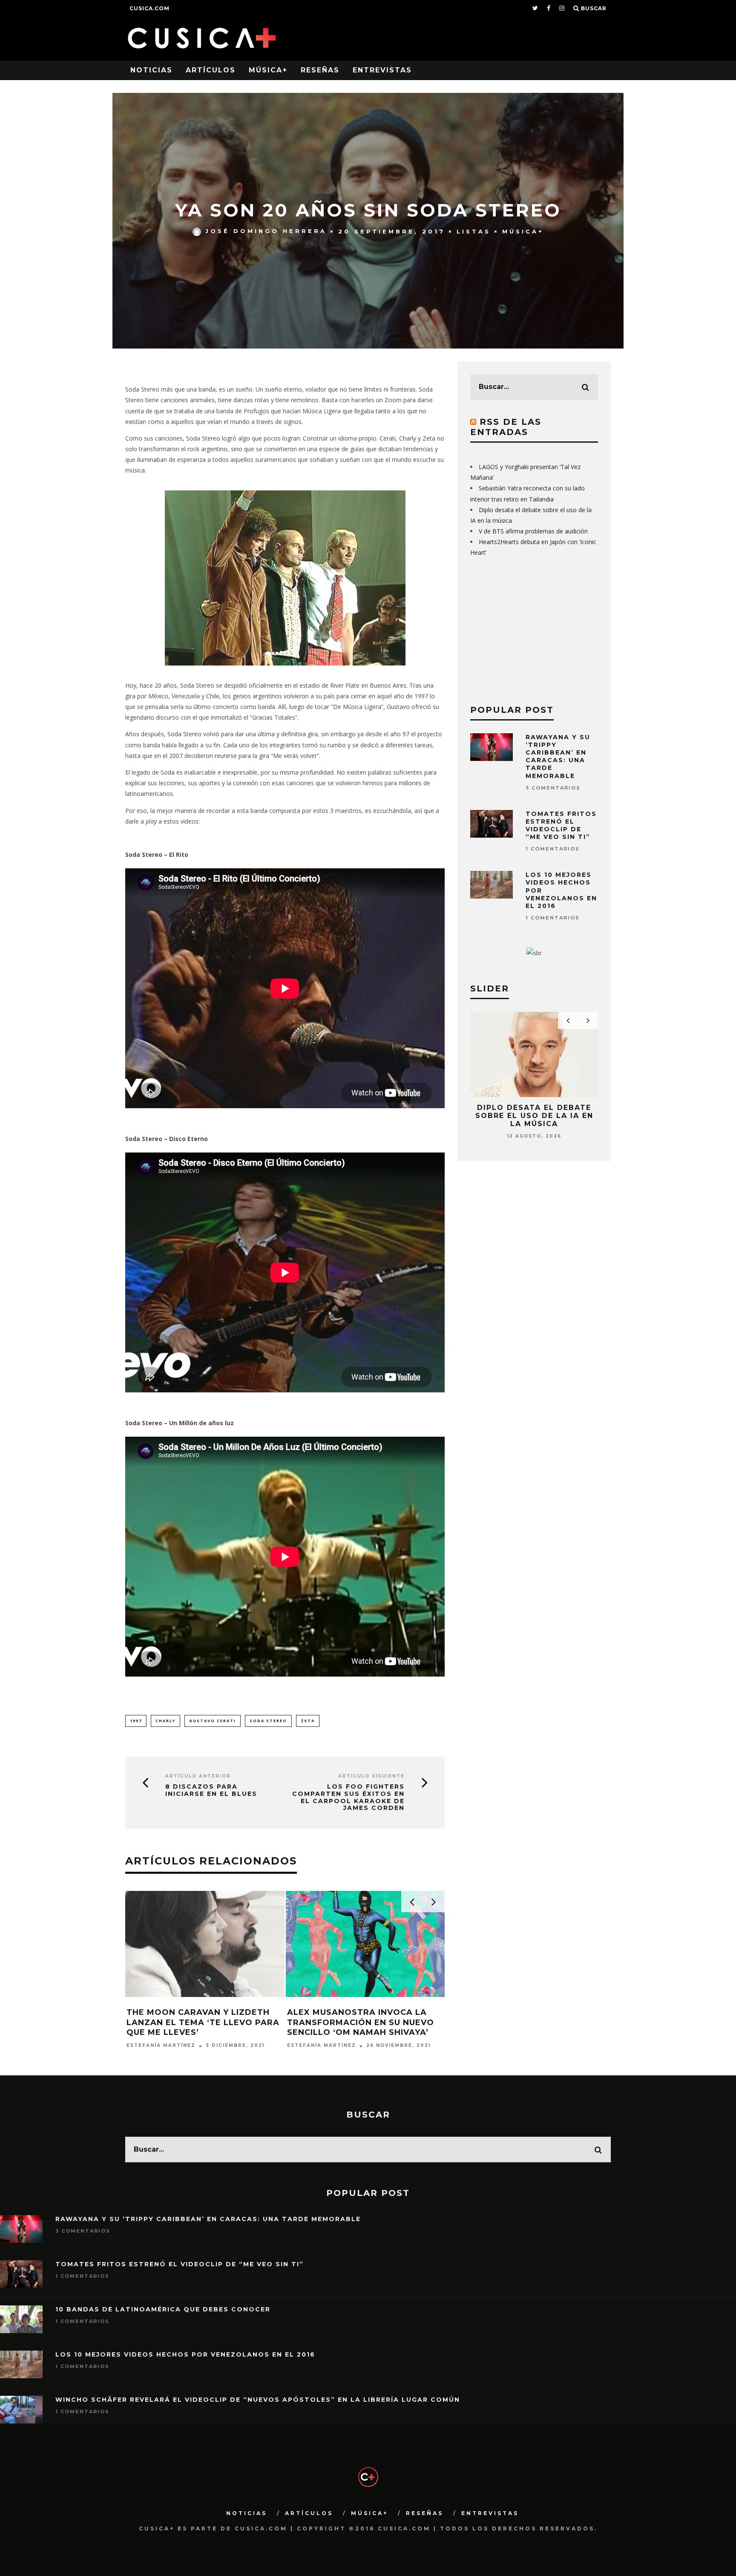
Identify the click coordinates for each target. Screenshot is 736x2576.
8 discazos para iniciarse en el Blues (211, 1790)
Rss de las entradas (506, 427)
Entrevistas (382, 70)
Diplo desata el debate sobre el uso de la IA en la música (534, 1116)
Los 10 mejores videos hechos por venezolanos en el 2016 (185, 2354)
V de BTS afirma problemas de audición (533, 531)
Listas (474, 231)
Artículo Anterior (198, 1776)
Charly (165, 1721)
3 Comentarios (553, 788)
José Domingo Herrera (266, 231)
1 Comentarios (553, 849)
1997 (136, 1721)
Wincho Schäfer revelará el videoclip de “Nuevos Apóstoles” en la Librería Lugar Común (258, 2400)
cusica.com (149, 8)
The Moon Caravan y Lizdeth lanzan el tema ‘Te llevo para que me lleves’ (203, 2022)
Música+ (268, 70)
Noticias (151, 70)
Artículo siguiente (371, 1776)
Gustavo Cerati (213, 1721)
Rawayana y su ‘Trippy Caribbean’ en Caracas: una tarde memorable (558, 756)
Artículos (211, 70)
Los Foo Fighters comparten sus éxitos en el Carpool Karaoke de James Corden (348, 1797)
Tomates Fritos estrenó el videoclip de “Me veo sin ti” (561, 826)
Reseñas (320, 70)
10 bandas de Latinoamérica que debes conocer (163, 2309)
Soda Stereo (268, 1721)
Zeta (308, 1721)
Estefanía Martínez (161, 2046)
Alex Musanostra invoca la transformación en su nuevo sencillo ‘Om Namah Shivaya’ (361, 2022)
